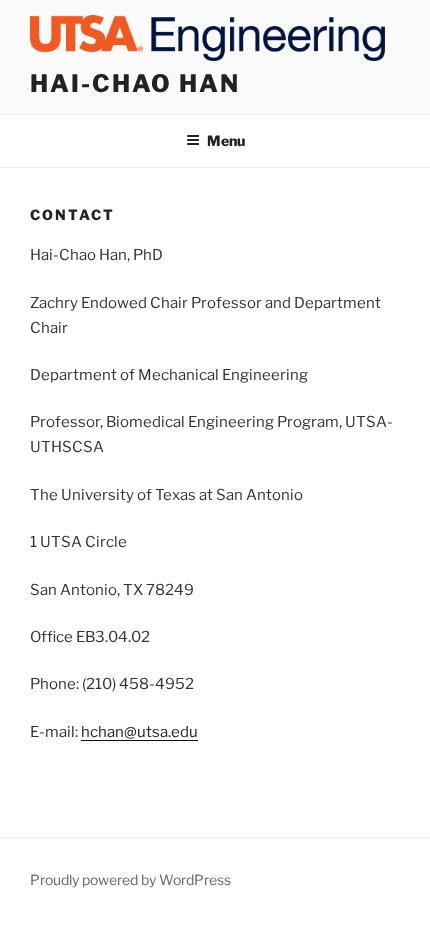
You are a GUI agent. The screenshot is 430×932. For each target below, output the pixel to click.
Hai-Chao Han (135, 83)
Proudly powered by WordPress (130, 879)
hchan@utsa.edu (139, 732)
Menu (226, 140)
